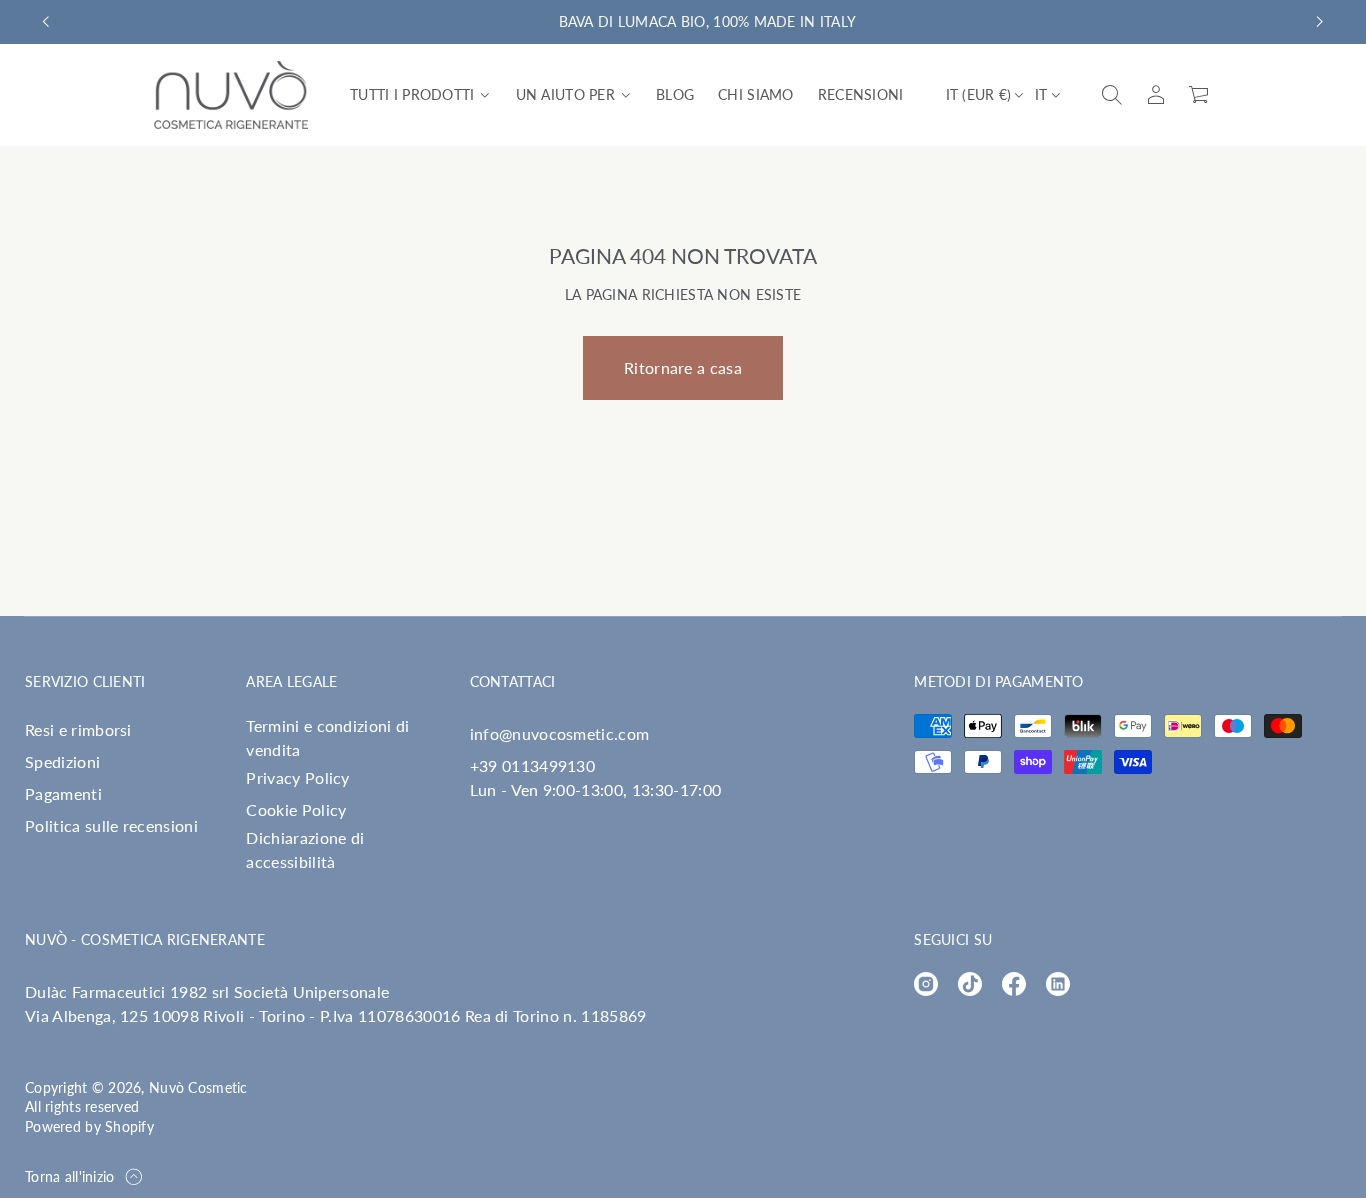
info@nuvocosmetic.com (560, 733)
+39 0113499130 (532, 765)
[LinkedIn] (1058, 984)
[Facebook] (1014, 984)
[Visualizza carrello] (1200, 95)
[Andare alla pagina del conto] (1156, 95)
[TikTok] (970, 984)
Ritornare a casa (683, 367)
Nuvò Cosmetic (198, 1087)
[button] (1112, 95)
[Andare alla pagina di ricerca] (1112, 95)
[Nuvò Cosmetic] (231, 95)
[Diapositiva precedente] (46, 22)
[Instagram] (926, 984)
